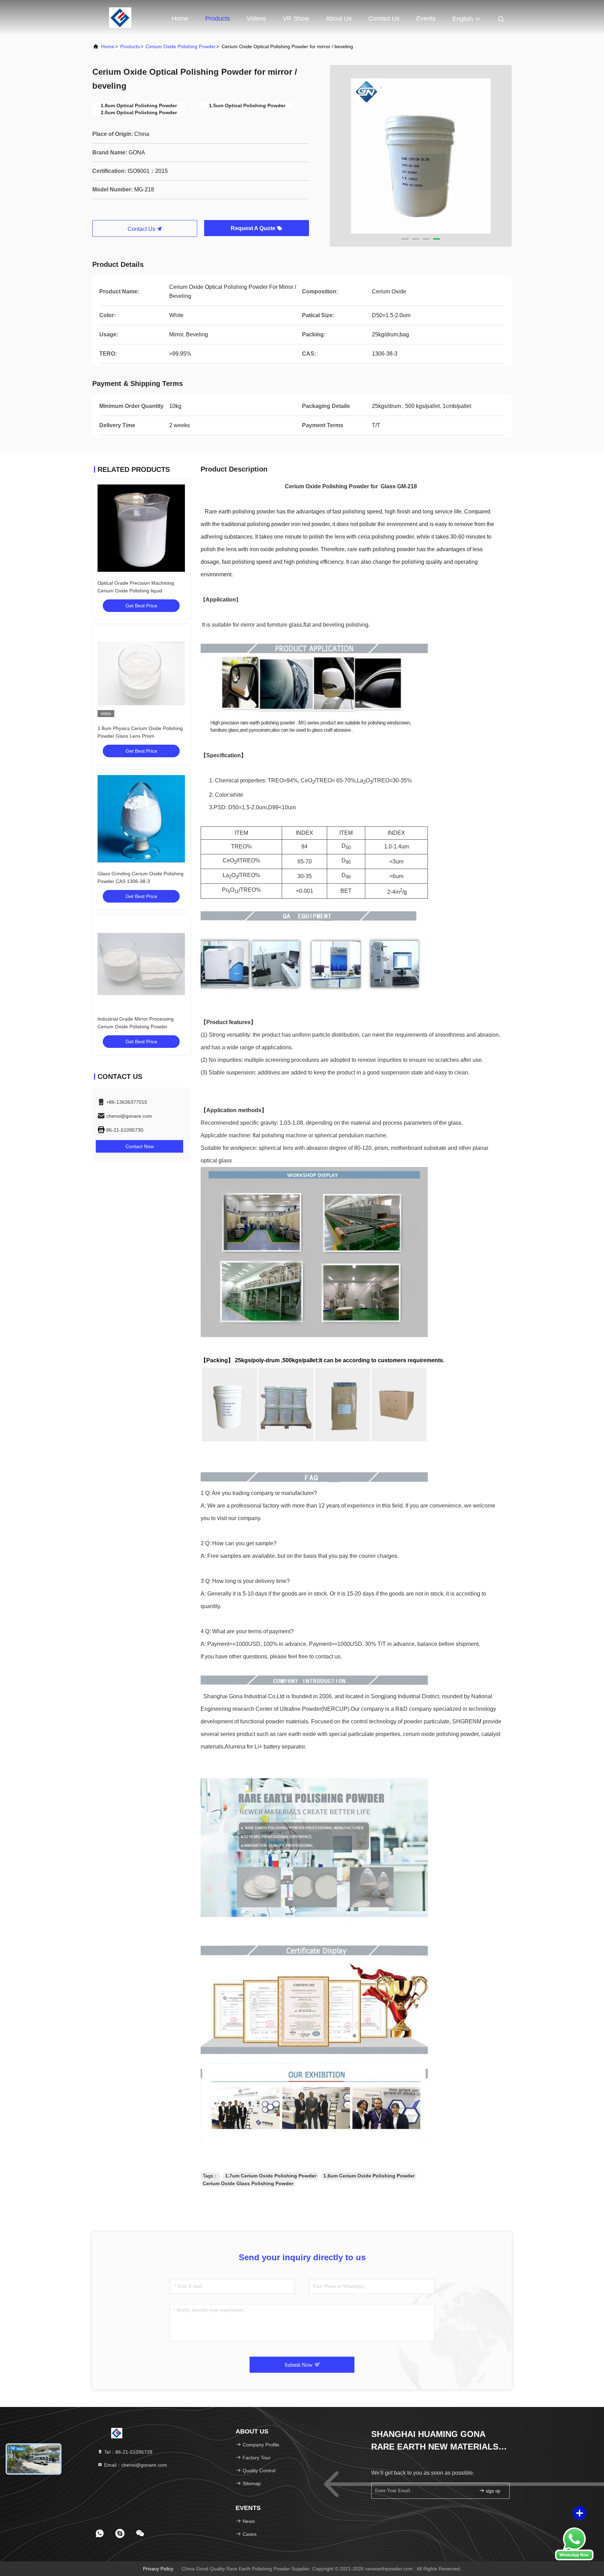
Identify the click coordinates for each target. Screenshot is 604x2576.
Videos (256, 19)
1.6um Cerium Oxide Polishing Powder (369, 2176)
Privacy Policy (158, 2569)
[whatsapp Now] (574, 2559)
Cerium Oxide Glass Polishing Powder (248, 2183)
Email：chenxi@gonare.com (135, 2465)
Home (180, 19)
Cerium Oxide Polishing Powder (181, 46)
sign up (492, 2491)
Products (218, 19)
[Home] (120, 17)
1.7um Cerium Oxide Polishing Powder (271, 2176)
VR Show (296, 19)
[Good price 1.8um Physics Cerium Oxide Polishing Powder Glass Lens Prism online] (141, 673)
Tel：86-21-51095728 (128, 2452)
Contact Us (384, 19)
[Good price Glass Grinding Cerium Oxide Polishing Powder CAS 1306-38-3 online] (141, 819)
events (426, 19)
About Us (339, 19)
